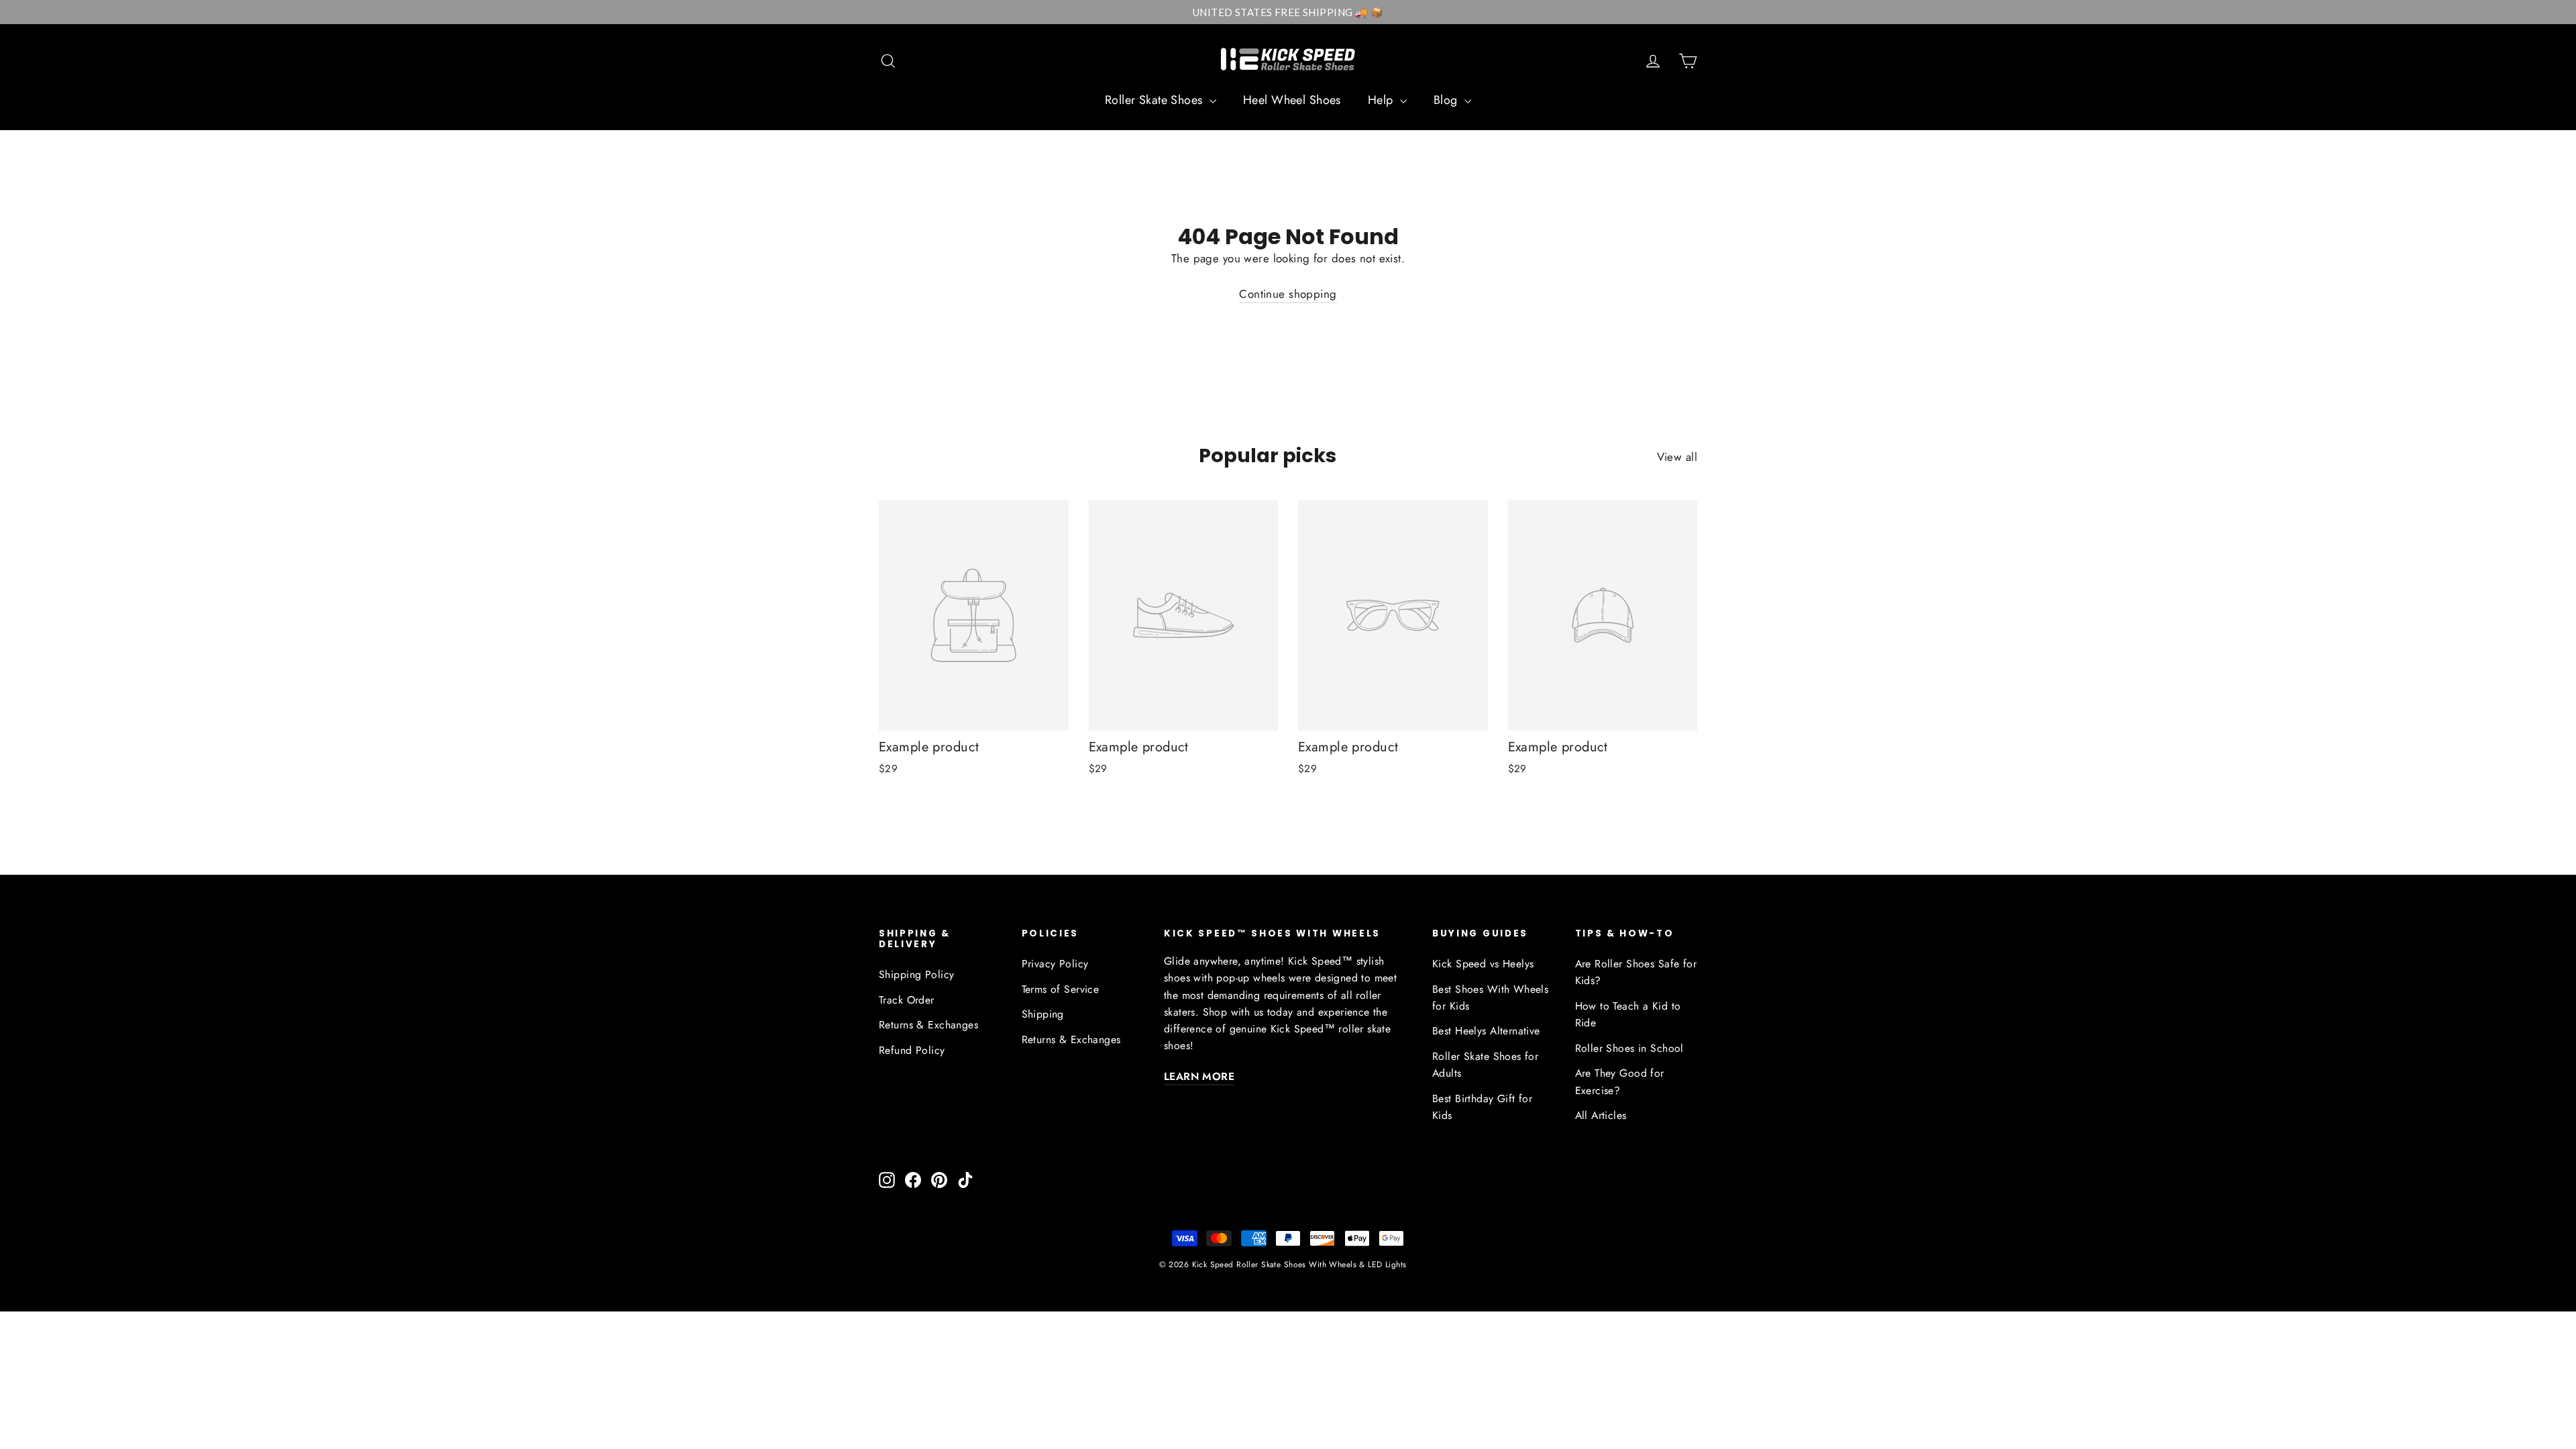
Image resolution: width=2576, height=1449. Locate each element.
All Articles (1601, 1115)
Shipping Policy (916, 974)
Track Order (907, 1000)
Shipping (1043, 1014)
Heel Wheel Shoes (1292, 100)
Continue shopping (1288, 294)
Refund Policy (912, 1050)
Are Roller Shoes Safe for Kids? (1636, 972)
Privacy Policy (1055, 964)
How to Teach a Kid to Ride (1628, 1014)
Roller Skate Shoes (1156, 100)
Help (1382, 100)
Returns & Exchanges (928, 1025)
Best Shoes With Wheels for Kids (1490, 998)
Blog (1447, 100)
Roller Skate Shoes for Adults (1485, 1065)
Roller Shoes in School (1629, 1048)
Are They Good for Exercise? (1620, 1081)
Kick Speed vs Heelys (1483, 964)
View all (1677, 457)
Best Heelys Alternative (1486, 1031)
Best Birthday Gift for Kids (1482, 1107)
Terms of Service (1061, 989)
